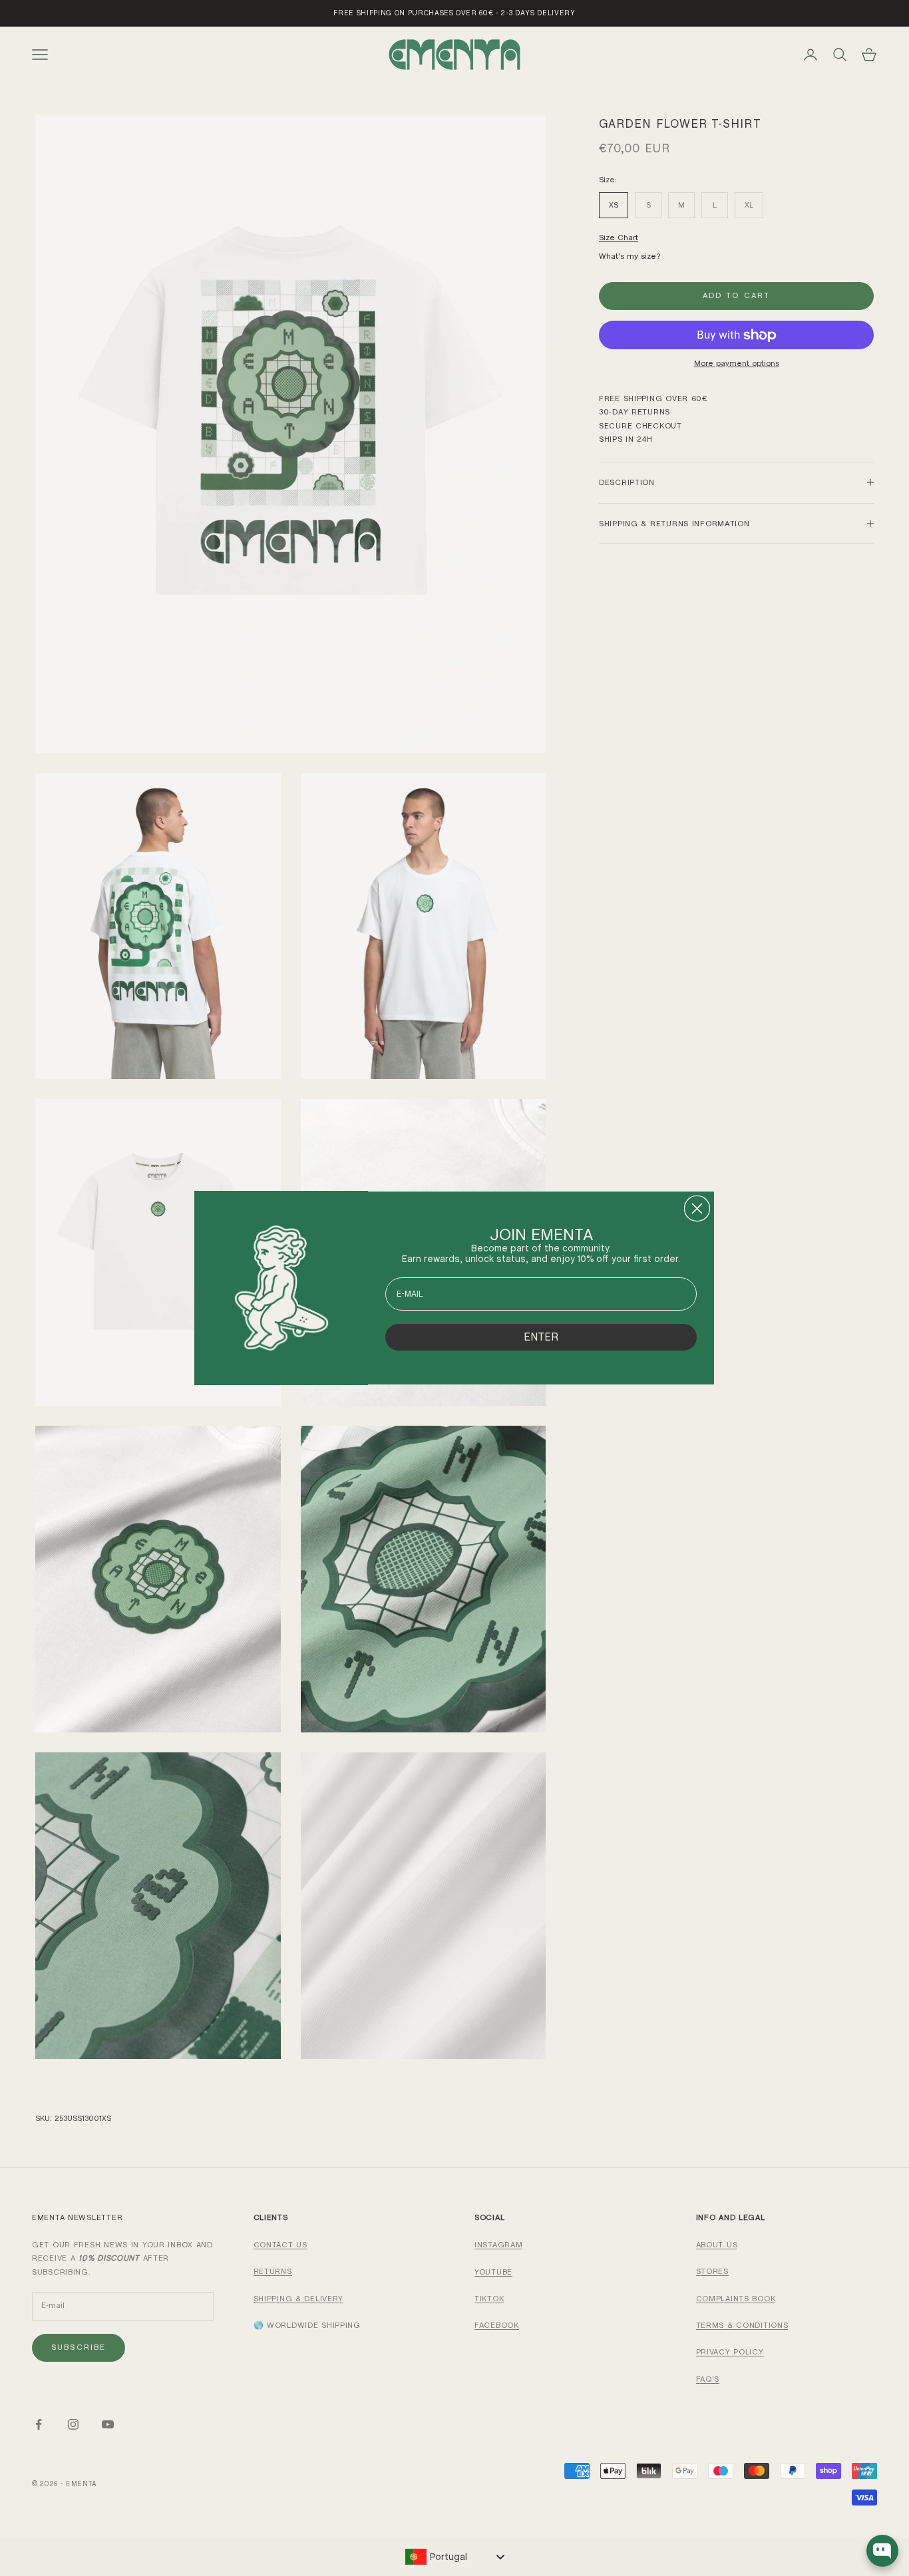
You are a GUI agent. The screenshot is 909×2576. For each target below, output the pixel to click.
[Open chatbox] (882, 2551)
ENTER (541, 1337)
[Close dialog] (697, 1208)
